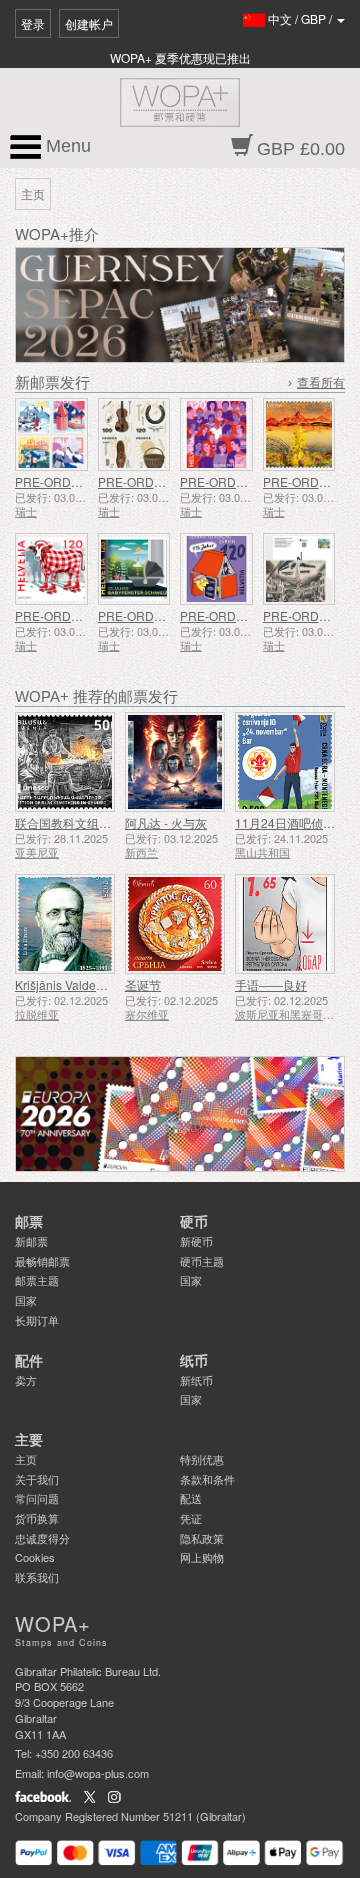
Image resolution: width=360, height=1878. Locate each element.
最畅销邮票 (42, 1261)
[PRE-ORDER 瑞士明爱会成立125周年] (216, 434)
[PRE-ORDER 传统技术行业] (134, 434)
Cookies (35, 1557)
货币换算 (37, 1518)
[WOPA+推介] (180, 1114)
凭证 (191, 1518)
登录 (33, 23)
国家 (26, 1300)
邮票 (29, 1222)
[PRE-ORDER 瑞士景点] (51, 434)
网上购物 (202, 1557)
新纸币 (196, 1380)
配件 (29, 1361)
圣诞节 (143, 984)
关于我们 (37, 1479)
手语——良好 (271, 984)
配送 (191, 1498)
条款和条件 (207, 1479)
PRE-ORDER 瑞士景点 (77, 481)
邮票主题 (37, 1280)
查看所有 (321, 383)
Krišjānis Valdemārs (69, 984)
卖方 (26, 1380)
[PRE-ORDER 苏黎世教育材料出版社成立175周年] (216, 569)
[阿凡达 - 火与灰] (175, 762)
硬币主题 (202, 1261)
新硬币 (196, 1241)
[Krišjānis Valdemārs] (65, 924)
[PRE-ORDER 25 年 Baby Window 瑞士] (134, 569)
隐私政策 (202, 1538)
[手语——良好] (285, 924)
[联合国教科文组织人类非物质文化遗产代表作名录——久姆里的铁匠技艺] (65, 762)
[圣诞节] (175, 924)
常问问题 (37, 1498)
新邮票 (31, 1241)
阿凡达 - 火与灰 (166, 822)
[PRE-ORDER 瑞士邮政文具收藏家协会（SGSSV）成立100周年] (299, 569)
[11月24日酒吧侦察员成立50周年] (285, 762)
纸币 (194, 1361)
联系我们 (37, 1577)
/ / (301, 18)
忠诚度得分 (42, 1538)
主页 (26, 1459)
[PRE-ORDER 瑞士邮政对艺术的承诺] (299, 434)
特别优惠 (202, 1459)
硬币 (194, 1222)
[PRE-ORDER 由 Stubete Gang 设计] (51, 569)
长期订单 (37, 1320)
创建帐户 (89, 23)
